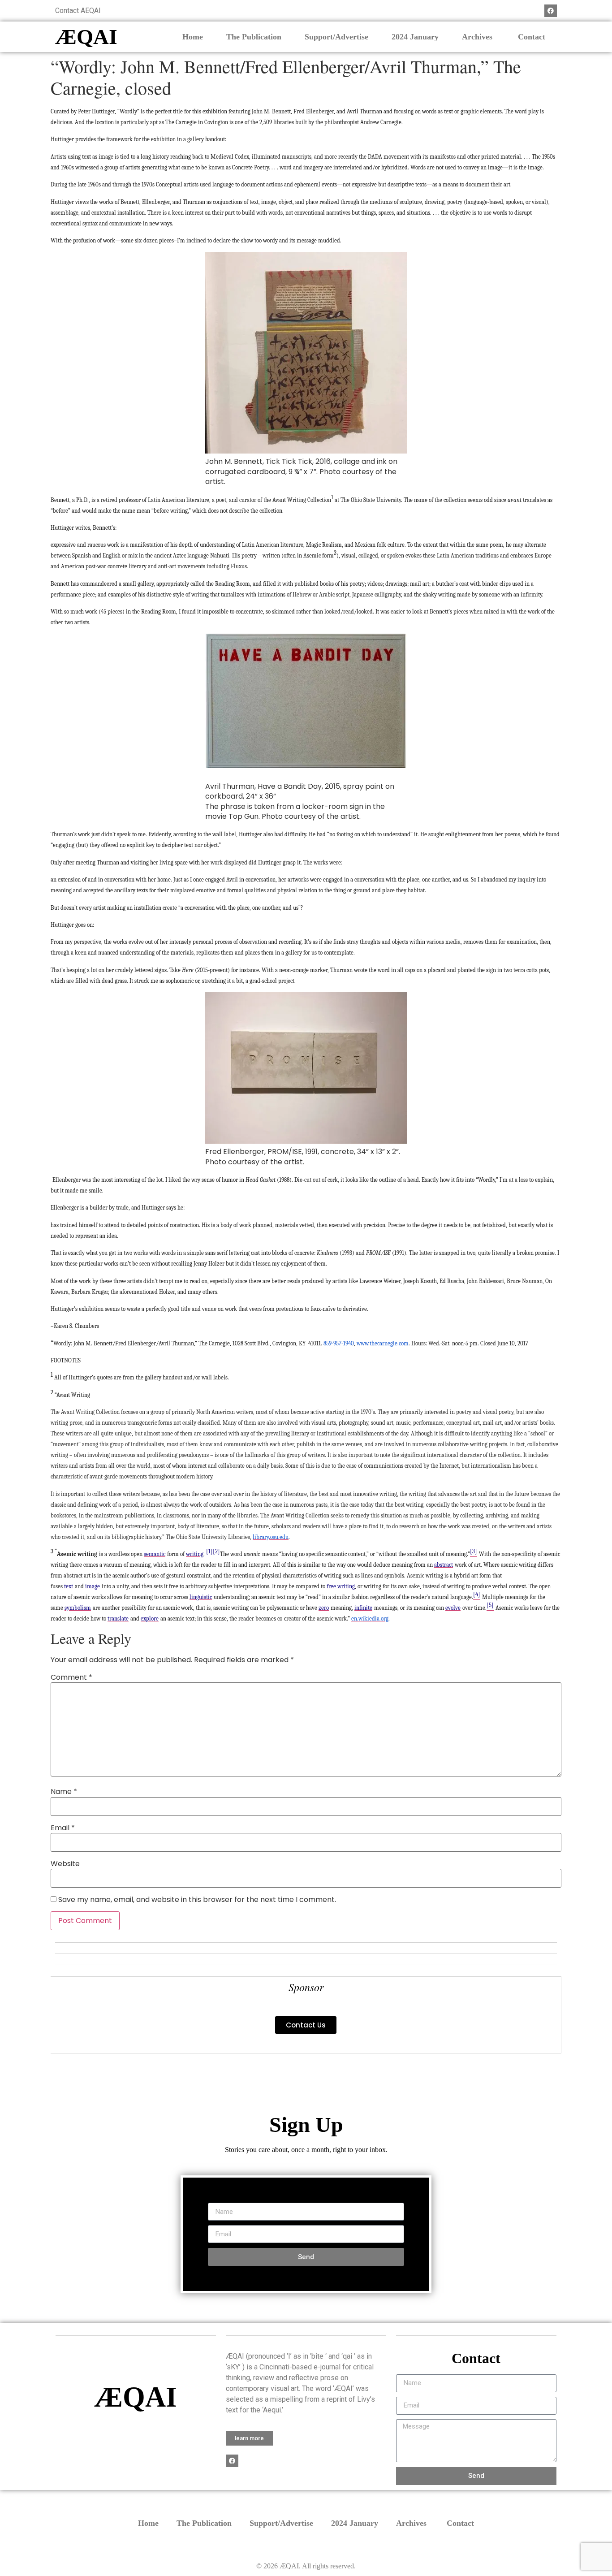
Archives (478, 37)
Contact (532, 37)
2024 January (415, 37)
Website (65, 1864)
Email (63, 1828)
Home (193, 37)
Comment (71, 1677)
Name (64, 1792)
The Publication (254, 37)
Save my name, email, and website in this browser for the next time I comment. (197, 1900)
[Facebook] (551, 11)
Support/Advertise (336, 37)
